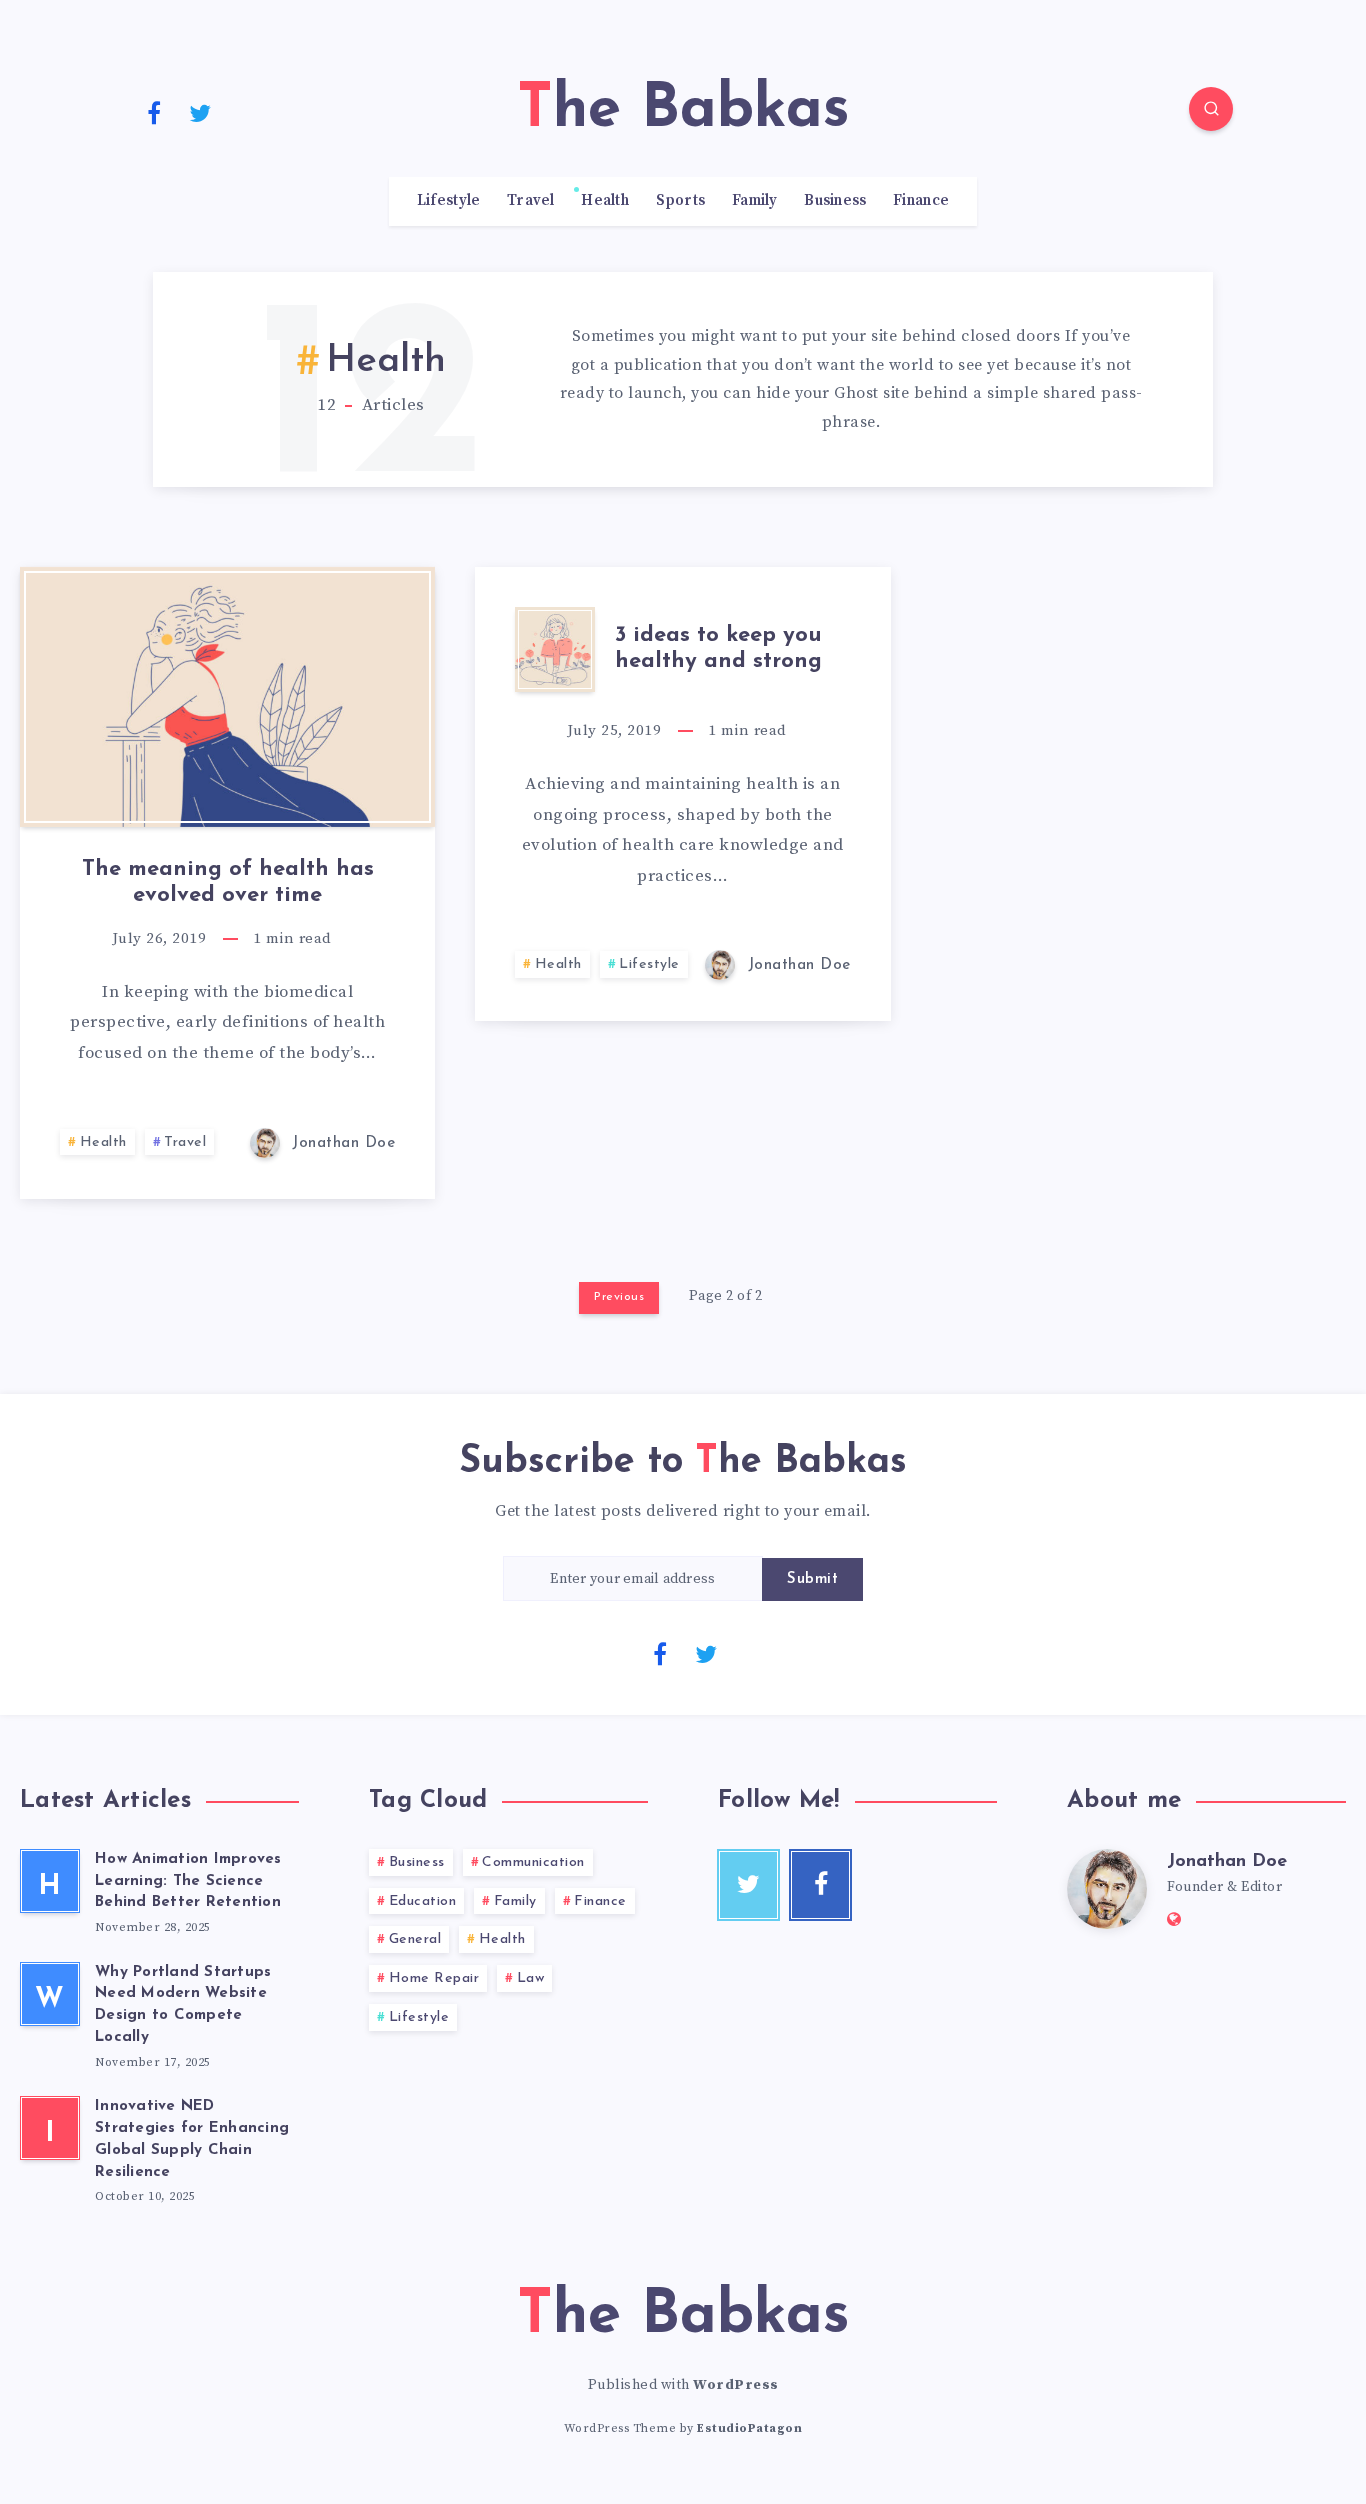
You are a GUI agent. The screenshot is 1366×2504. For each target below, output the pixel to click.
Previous (619, 1297)
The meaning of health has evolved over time (228, 882)
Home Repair (434, 1978)
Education (423, 1901)
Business (835, 201)
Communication (533, 1862)
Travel (531, 201)
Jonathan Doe (1227, 1862)
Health (605, 201)
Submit (812, 1579)
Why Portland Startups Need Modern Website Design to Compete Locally (183, 2005)
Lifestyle (449, 201)
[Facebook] (154, 112)
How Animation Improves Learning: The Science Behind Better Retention (188, 1881)
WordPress (736, 2385)
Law (531, 1978)
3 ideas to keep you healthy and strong (718, 648)
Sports (681, 201)
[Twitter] (201, 112)
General (415, 1939)
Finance (921, 201)
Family (755, 201)
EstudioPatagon (749, 2428)
